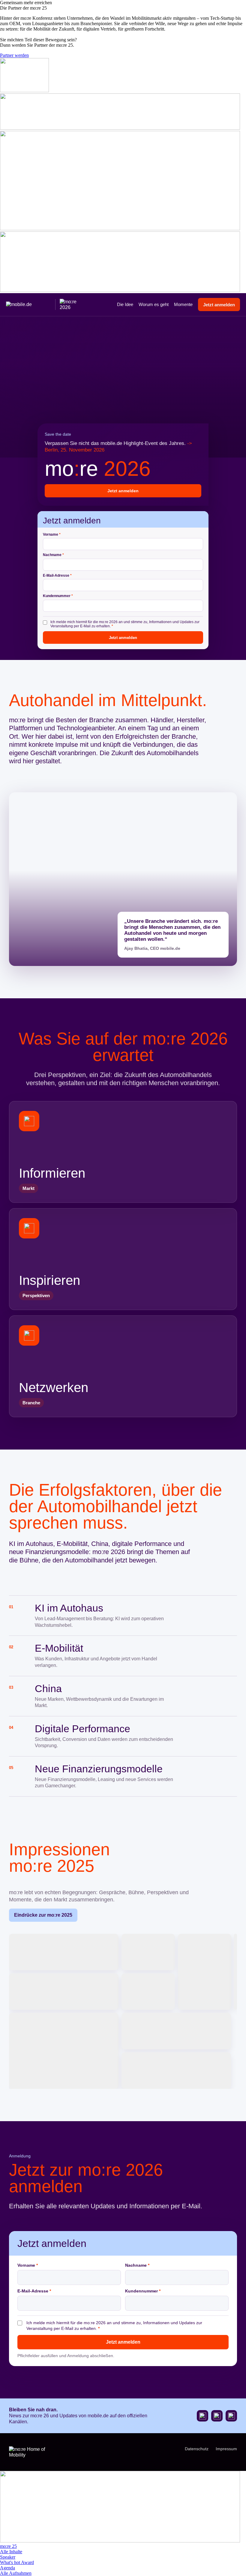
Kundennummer (58, 596)
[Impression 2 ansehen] (148, 1952)
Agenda (7, 2568)
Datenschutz (197, 2449)
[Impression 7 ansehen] (64, 2051)
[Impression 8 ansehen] (176, 2031)
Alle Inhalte (11, 2552)
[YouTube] (202, 2416)
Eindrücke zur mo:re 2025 (43, 1915)
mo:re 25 (8, 2546)
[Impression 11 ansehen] (176, 2071)
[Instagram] (217, 2416)
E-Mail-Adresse (57, 575)
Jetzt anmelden (219, 305)
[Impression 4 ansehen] (235, 1972)
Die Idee (125, 304)
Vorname (52, 534)
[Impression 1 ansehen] (64, 1952)
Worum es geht (154, 304)
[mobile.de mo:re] (43, 305)
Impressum (226, 2449)
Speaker (8, 2557)
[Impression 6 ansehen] (148, 1992)
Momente (183, 304)
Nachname (53, 555)
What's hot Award (17, 2562)
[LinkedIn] (231, 2416)
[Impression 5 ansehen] (64, 1992)
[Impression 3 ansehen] (205, 1972)
